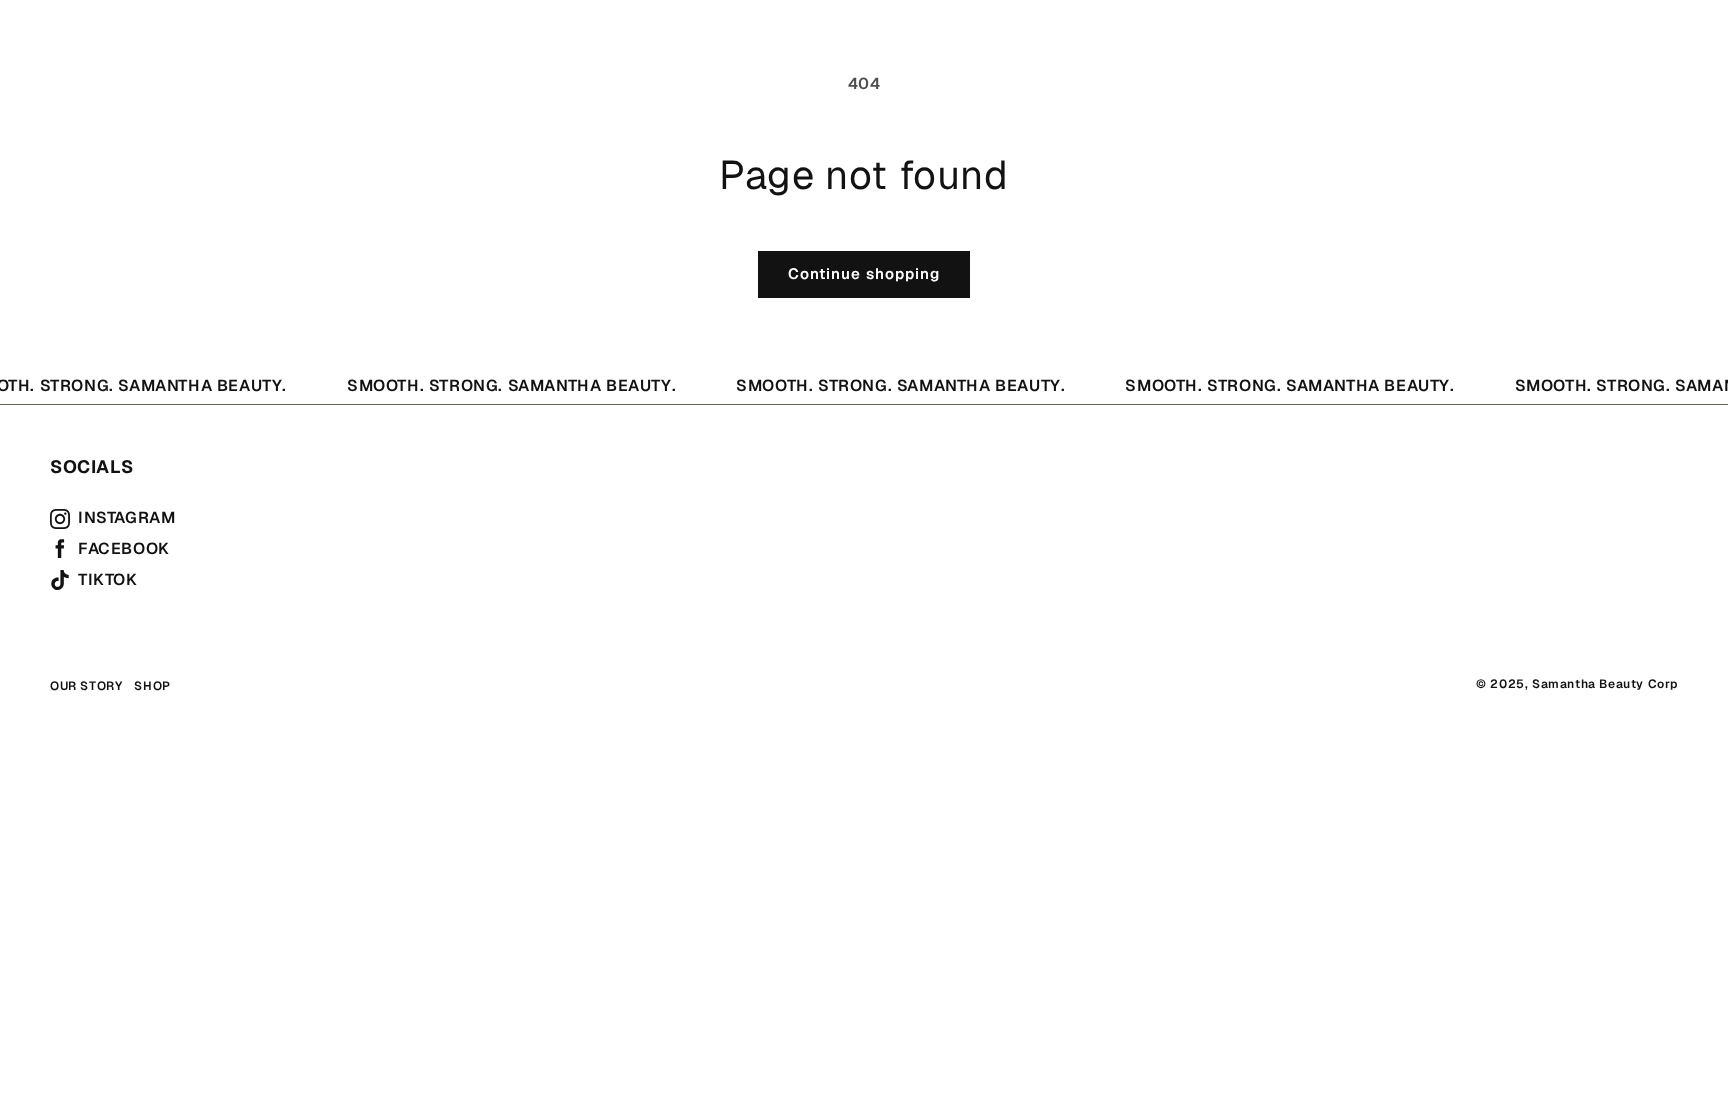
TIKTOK (108, 580)
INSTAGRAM (126, 518)
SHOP (222, 55)
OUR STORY (317, 55)
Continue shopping (864, 273)
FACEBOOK (124, 549)
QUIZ (409, 55)
